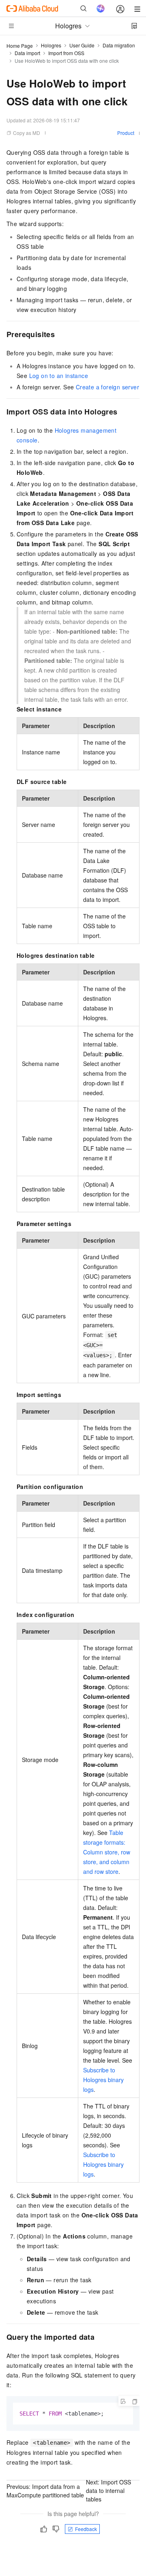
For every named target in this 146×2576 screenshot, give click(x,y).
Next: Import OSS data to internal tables (108, 2491)
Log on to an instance (59, 376)
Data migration (119, 45)
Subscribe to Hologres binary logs (103, 2080)
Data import (27, 53)
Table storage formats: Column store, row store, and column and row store (107, 1852)
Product (126, 133)
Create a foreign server (107, 387)
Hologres (51, 45)
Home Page (20, 46)
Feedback (86, 2529)
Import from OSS (66, 53)
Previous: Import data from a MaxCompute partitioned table (45, 2491)
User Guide (82, 45)
